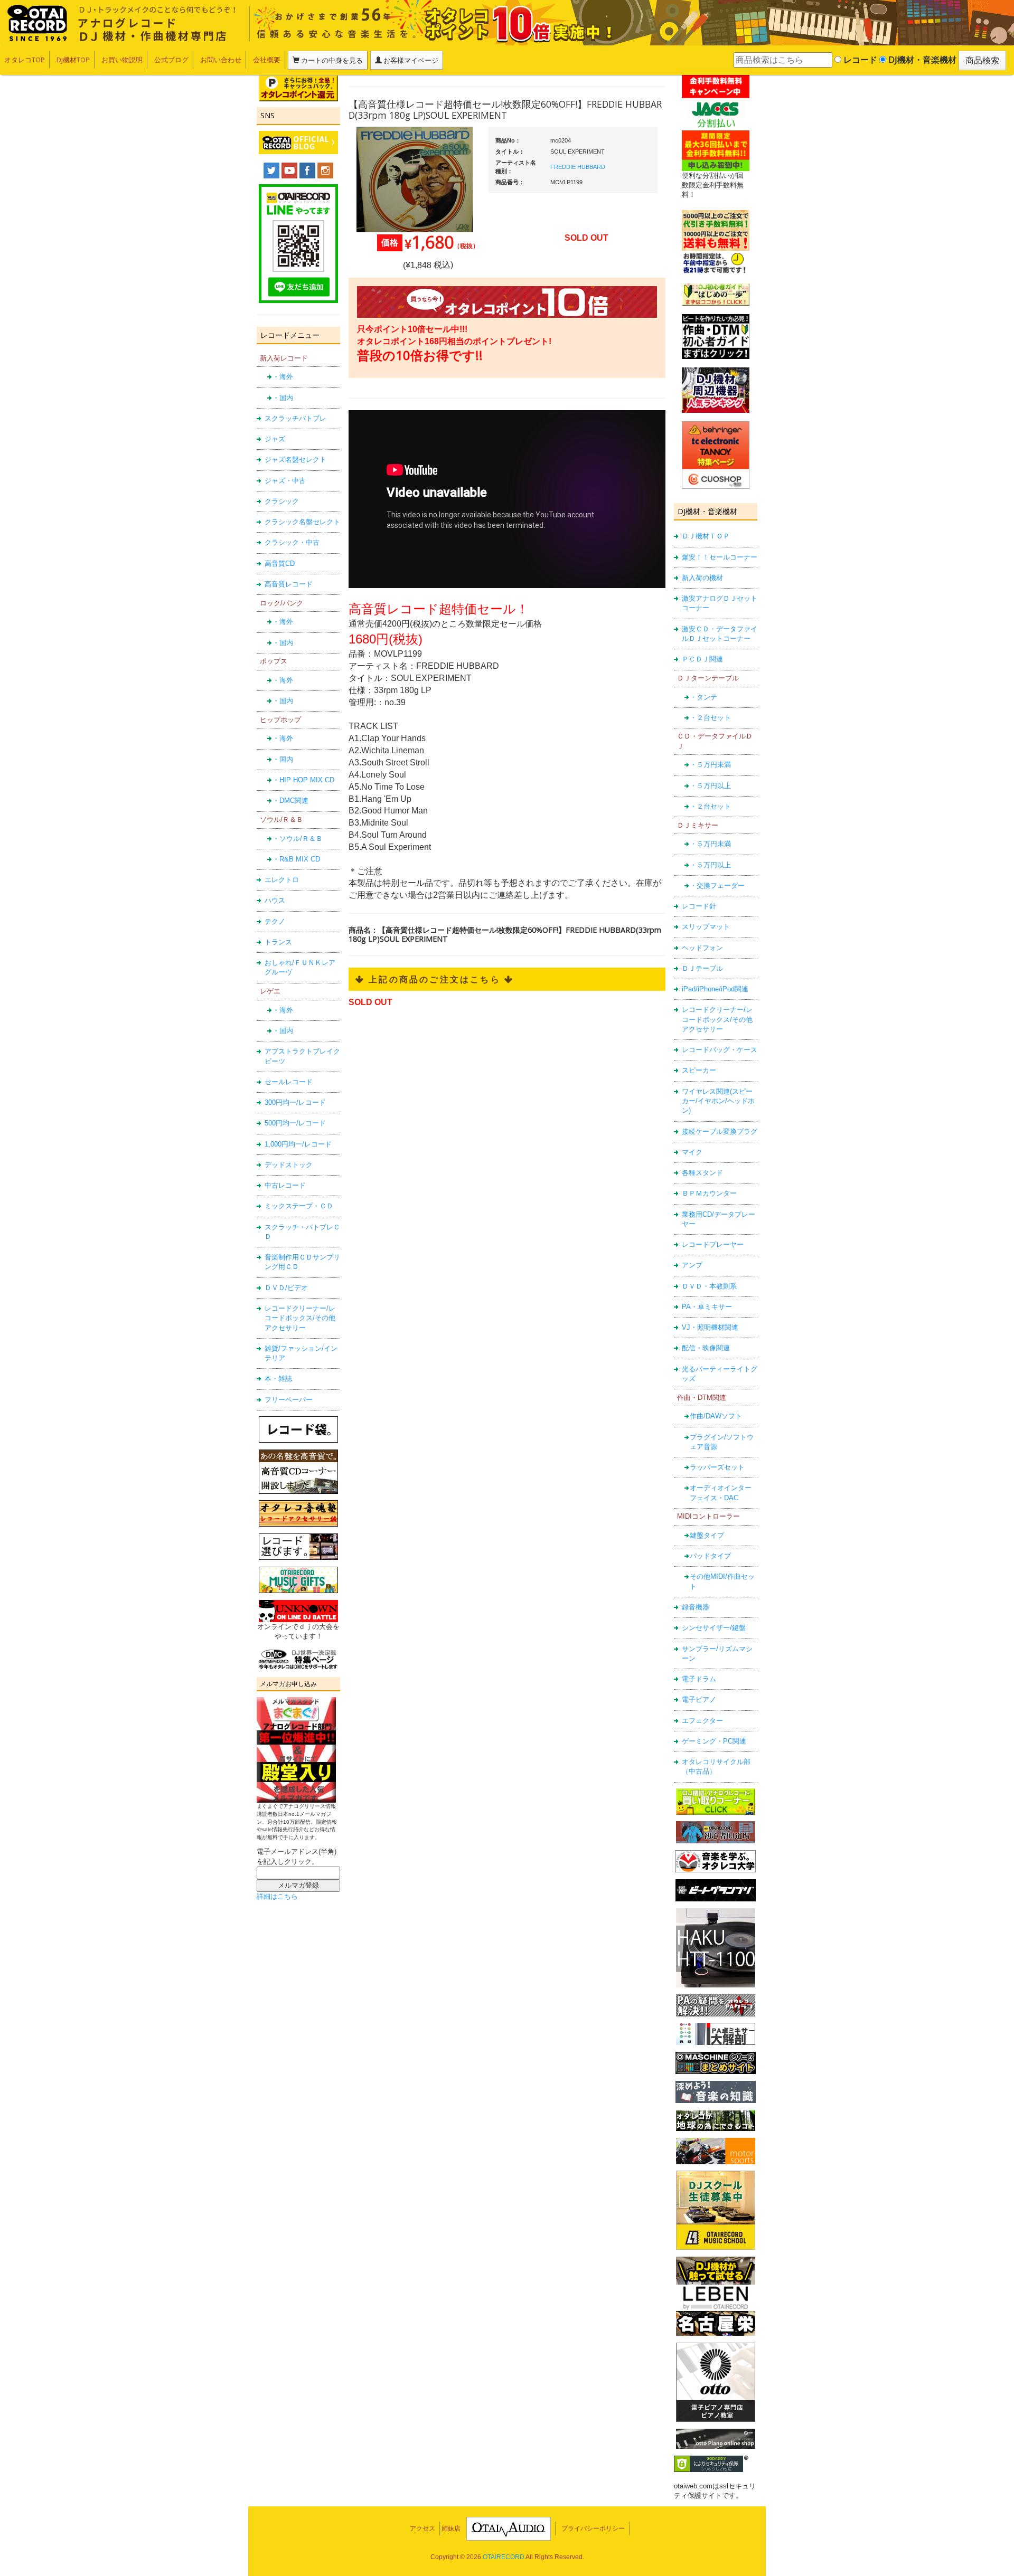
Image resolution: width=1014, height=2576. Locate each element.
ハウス (275, 900)
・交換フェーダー (717, 885)
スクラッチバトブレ (295, 418)
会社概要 (267, 60)
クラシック (282, 501)
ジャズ (275, 439)
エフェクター (702, 1721)
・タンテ (703, 697)
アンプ (692, 1265)
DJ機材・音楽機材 (921, 60)
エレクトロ (282, 880)
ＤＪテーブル (702, 968)
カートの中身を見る (331, 60)
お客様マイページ (410, 60)
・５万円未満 (710, 765)
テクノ (275, 921)
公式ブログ (171, 60)
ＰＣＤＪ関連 (702, 659)
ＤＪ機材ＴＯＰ (706, 536)
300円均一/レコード (295, 1102)
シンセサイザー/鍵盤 (714, 1628)
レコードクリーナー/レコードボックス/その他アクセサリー (300, 1318)
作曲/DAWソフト (716, 1416)
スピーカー (699, 1070)
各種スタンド (702, 1173)
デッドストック (289, 1165)
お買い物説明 (122, 60)
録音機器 (696, 1607)
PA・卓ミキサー (707, 1307)
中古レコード (285, 1185)
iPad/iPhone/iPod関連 (715, 989)
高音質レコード (289, 584)
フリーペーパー (289, 1400)
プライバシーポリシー (593, 2528)
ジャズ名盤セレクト (295, 460)
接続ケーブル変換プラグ (720, 1131)
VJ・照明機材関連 (710, 1327)
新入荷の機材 (702, 578)
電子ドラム (699, 1679)
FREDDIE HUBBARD (578, 167)
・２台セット (710, 718)
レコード (859, 60)
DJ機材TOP (73, 60)
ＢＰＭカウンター (709, 1193)
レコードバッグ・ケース (720, 1050)
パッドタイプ (710, 1556)
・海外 (283, 377)
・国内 (283, 398)
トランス (278, 942)
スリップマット (706, 927)
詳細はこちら (277, 1896)
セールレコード (289, 1082)
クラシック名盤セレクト (302, 522)
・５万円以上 (710, 786)
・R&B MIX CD (296, 859)
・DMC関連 (290, 801)
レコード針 (699, 906)
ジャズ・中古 (285, 481)
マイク (692, 1152)
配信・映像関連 (706, 1348)
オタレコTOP (25, 60)
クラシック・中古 (292, 542)
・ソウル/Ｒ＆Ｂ (298, 839)
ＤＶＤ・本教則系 (709, 1286)
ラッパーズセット (717, 1467)
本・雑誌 (278, 1379)
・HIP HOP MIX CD (303, 780)
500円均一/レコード (295, 1123)
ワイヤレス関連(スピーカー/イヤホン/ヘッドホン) (718, 1101)
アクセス (422, 2528)
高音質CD (280, 563)
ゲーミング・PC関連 (714, 1741)
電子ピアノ (699, 1699)
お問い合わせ (221, 60)
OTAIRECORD (504, 2557)
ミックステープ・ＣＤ (299, 1206)
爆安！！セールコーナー (720, 557)
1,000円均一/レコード (298, 1144)
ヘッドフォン (702, 948)
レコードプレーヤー (713, 1244)
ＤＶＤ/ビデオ (286, 1288)
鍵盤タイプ (707, 1535)
